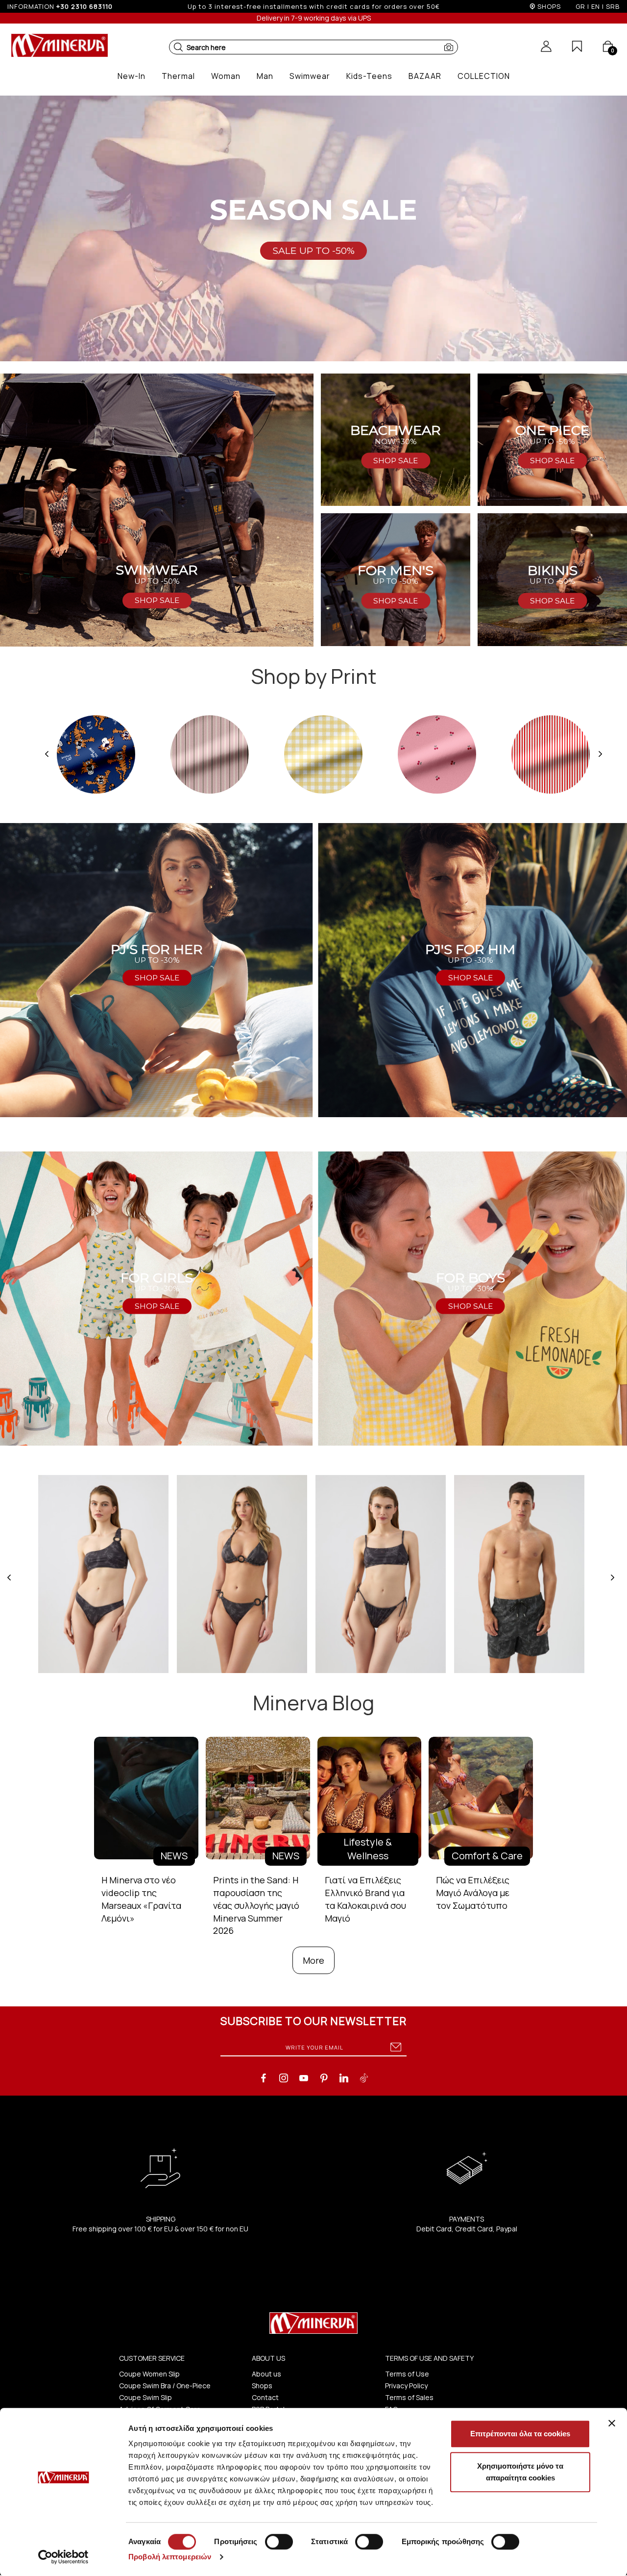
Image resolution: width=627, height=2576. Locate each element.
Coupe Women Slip (149, 2374)
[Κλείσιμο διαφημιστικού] (612, 2423)
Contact (265, 2397)
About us (266, 2374)
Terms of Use (407, 2374)
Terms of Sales (409, 2397)
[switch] (279, 2542)
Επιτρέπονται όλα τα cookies (520, 2434)
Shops (262, 2386)
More (313, 1960)
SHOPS (549, 6)
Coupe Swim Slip (145, 2397)
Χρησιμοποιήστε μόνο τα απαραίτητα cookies (520, 2472)
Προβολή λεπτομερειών (170, 2557)
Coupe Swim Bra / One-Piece (165, 2386)
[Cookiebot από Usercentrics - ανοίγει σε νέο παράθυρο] (63, 2557)
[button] (178, 47)
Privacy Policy (406, 2386)
